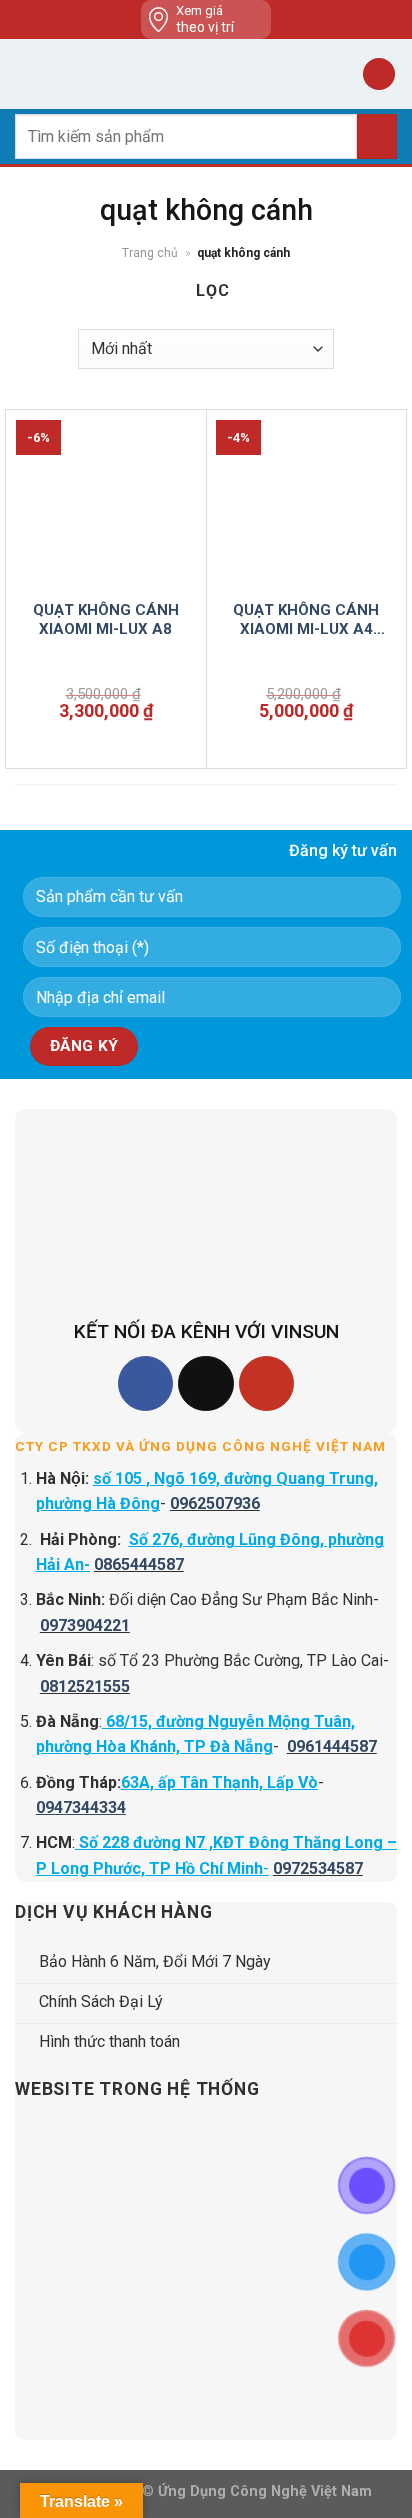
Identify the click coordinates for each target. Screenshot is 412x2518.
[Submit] (377, 136)
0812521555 (85, 1686)
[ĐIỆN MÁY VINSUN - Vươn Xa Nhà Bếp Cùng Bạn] (206, 74)
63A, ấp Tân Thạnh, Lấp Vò (219, 1782)
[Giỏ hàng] (379, 74)
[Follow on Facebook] (145, 1383)
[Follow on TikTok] (205, 1383)
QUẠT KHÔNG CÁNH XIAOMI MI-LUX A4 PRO (306, 620)
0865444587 (139, 1564)
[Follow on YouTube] (266, 1383)
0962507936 (215, 1503)
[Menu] (27, 73)
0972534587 (318, 1868)
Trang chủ (150, 253)
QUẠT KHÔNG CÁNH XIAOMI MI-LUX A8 (106, 620)
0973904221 (85, 1625)
